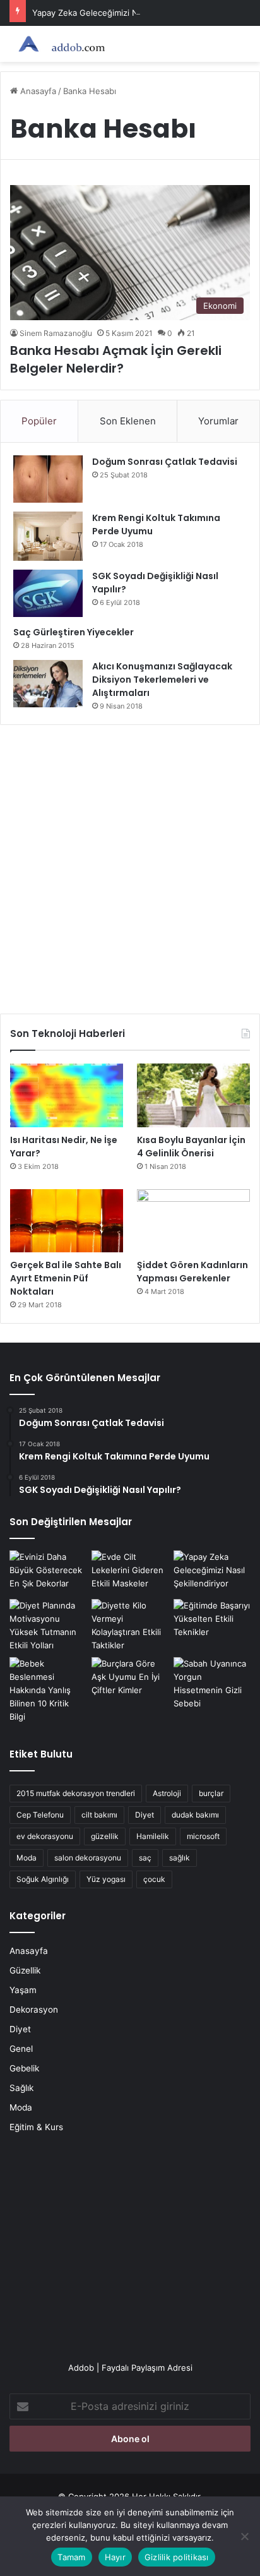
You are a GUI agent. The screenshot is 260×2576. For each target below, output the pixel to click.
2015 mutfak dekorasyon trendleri (76, 1793)
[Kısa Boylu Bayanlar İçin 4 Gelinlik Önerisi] (193, 1095)
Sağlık (21, 2088)
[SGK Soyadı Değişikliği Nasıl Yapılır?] (48, 593)
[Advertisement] (130, 865)
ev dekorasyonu (45, 1836)
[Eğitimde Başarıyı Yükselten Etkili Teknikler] (212, 1621)
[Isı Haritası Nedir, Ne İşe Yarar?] (67, 1095)
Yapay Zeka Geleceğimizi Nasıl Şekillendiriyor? (122, 13)
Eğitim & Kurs (36, 2127)
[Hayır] (244, 2536)
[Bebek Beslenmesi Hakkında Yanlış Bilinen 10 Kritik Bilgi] (48, 1690)
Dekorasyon (34, 2010)
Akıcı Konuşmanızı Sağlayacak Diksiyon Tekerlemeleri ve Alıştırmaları (162, 680)
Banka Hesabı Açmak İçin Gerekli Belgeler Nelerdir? (116, 359)
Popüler (39, 421)
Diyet (145, 1815)
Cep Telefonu (40, 1815)
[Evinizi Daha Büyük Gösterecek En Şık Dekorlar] (48, 1572)
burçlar (211, 1793)
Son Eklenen (128, 421)
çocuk (154, 1879)
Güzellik (25, 1970)
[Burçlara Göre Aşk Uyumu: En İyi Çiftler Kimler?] (130, 1679)
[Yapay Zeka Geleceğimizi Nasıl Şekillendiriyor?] (212, 1572)
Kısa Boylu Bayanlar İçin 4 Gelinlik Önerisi (191, 1147)
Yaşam (23, 1990)
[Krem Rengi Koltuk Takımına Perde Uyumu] (48, 536)
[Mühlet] (60, 44)
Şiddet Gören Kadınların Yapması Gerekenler (192, 1272)
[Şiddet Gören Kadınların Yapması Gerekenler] (193, 1221)
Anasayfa (37, 91)
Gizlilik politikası (177, 2557)
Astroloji (167, 1793)
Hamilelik (153, 1836)
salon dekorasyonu (88, 1858)
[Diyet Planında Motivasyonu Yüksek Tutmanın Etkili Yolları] (48, 1626)
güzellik (105, 1836)
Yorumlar (218, 421)
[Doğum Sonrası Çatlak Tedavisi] (48, 479)
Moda (27, 1858)
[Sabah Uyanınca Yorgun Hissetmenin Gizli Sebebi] (212, 1684)
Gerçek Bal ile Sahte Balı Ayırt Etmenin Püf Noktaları (66, 1278)
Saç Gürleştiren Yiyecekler (74, 632)
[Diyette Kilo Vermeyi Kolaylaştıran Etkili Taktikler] (130, 1626)
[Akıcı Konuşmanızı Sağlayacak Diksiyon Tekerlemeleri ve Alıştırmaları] (48, 684)
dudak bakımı (195, 1815)
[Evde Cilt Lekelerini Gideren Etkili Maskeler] (130, 1572)
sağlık (180, 1858)
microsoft (203, 1836)
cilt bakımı (99, 1815)
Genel (21, 2049)
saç (145, 1858)
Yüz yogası (106, 1879)
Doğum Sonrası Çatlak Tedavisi (165, 462)
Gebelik (24, 2068)
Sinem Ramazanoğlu (56, 333)
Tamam (71, 2557)
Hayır (115, 2557)
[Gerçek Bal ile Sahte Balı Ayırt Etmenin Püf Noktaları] (67, 1221)
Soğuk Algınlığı (43, 1879)
